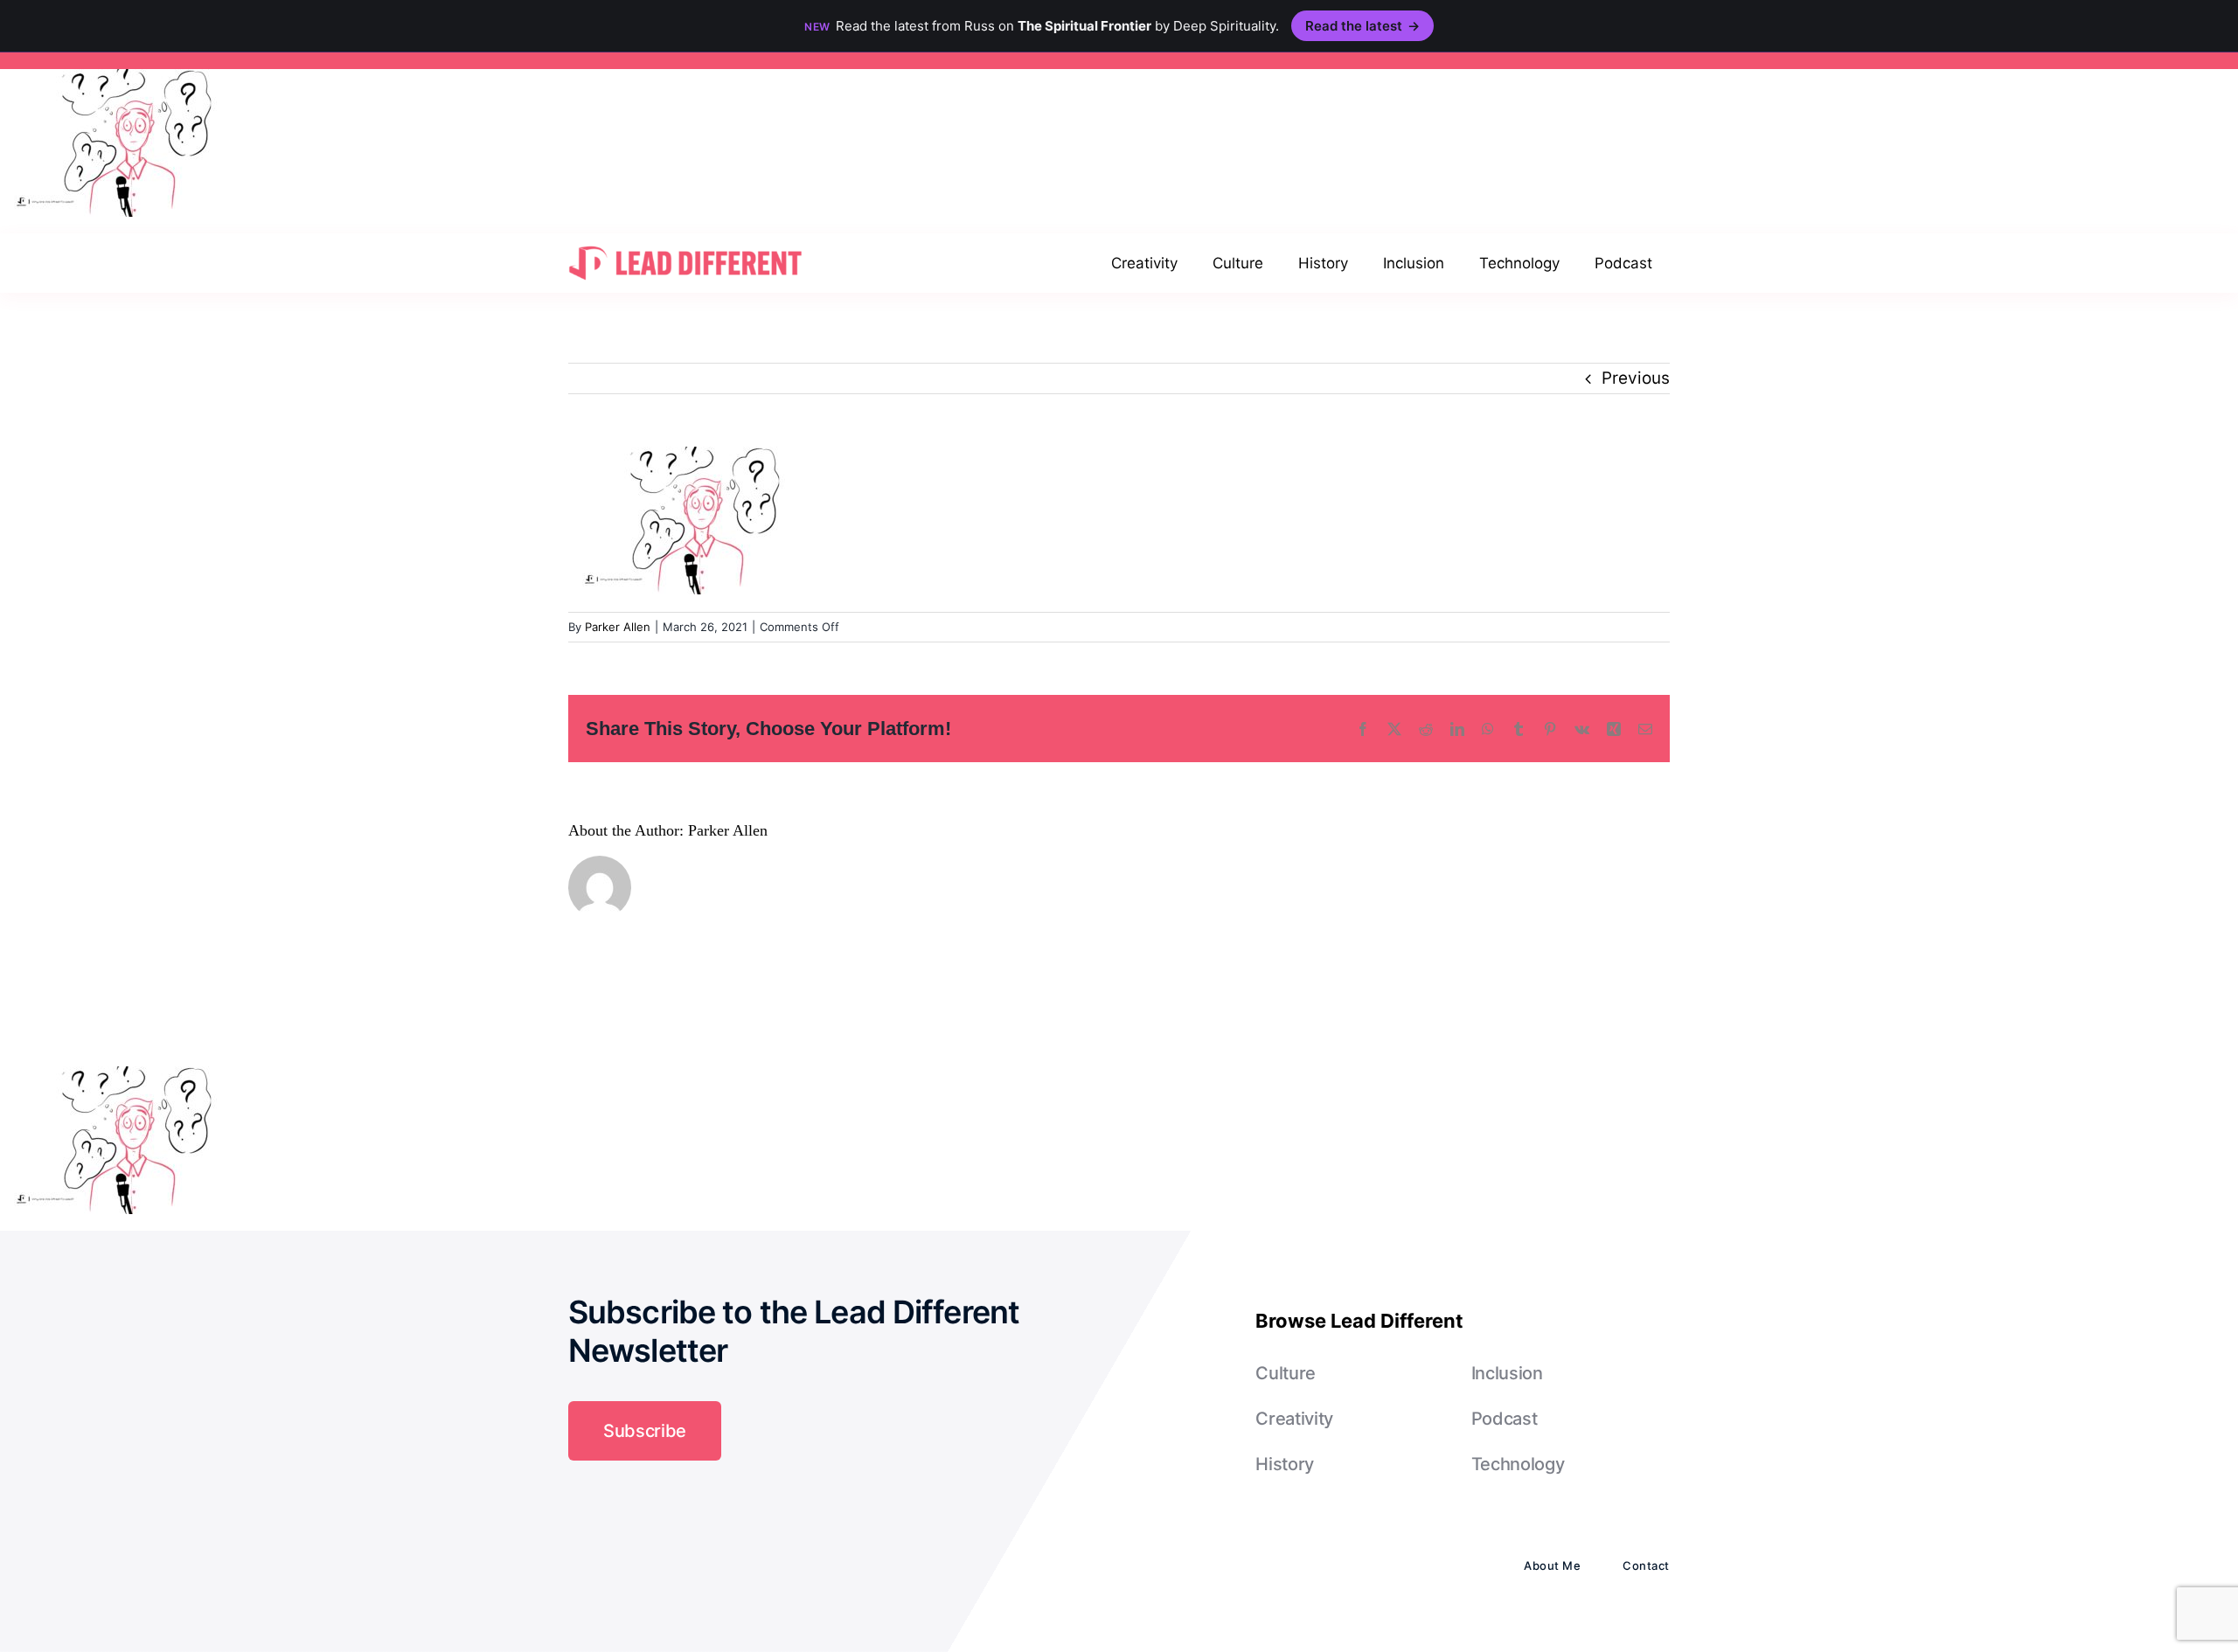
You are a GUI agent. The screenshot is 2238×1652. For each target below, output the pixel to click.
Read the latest (1362, 26)
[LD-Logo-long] (685, 244)
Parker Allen (618, 627)
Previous (1636, 378)
